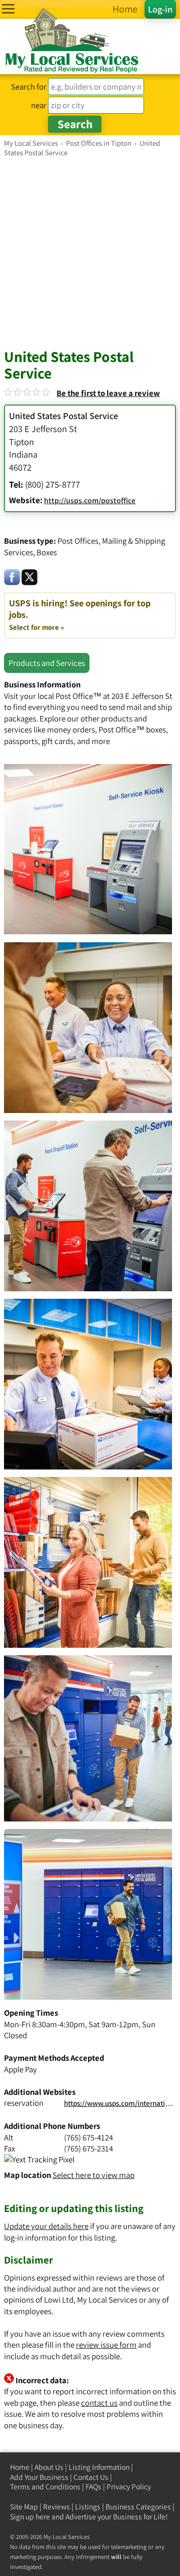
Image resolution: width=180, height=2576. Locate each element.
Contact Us (91, 2477)
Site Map (24, 2507)
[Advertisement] (90, 252)
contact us (99, 2403)
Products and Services (47, 663)
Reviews (56, 2507)
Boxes (47, 552)
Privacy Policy (129, 2487)
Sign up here (30, 2517)
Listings (88, 2507)
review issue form (106, 2345)
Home (20, 2467)
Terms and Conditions (45, 2487)
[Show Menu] (8, 9)
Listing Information (99, 2467)
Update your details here (46, 2226)
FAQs (93, 2487)
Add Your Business (39, 2477)
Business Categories (138, 2507)
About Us (49, 2467)
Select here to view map (93, 2175)
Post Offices (78, 541)
